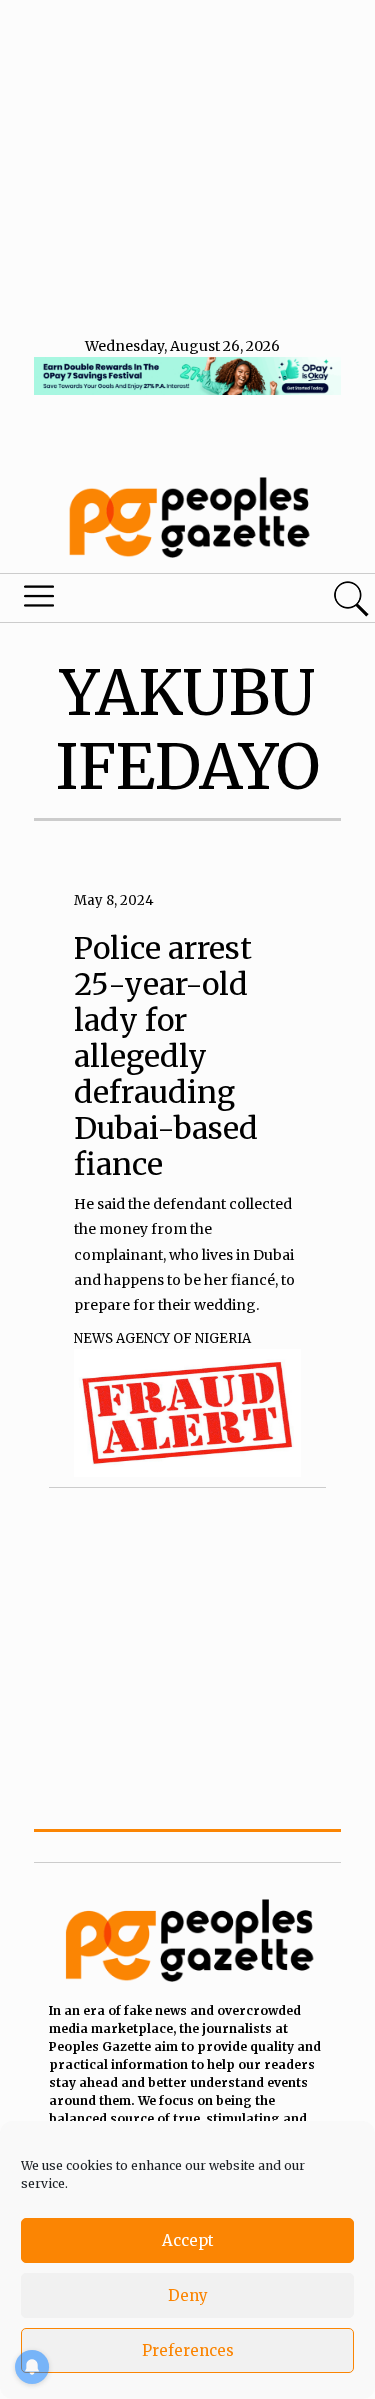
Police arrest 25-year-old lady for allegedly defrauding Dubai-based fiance (166, 1056)
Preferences (188, 2350)
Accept (188, 2240)
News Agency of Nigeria (162, 1338)
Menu (128, 601)
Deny (188, 2295)
